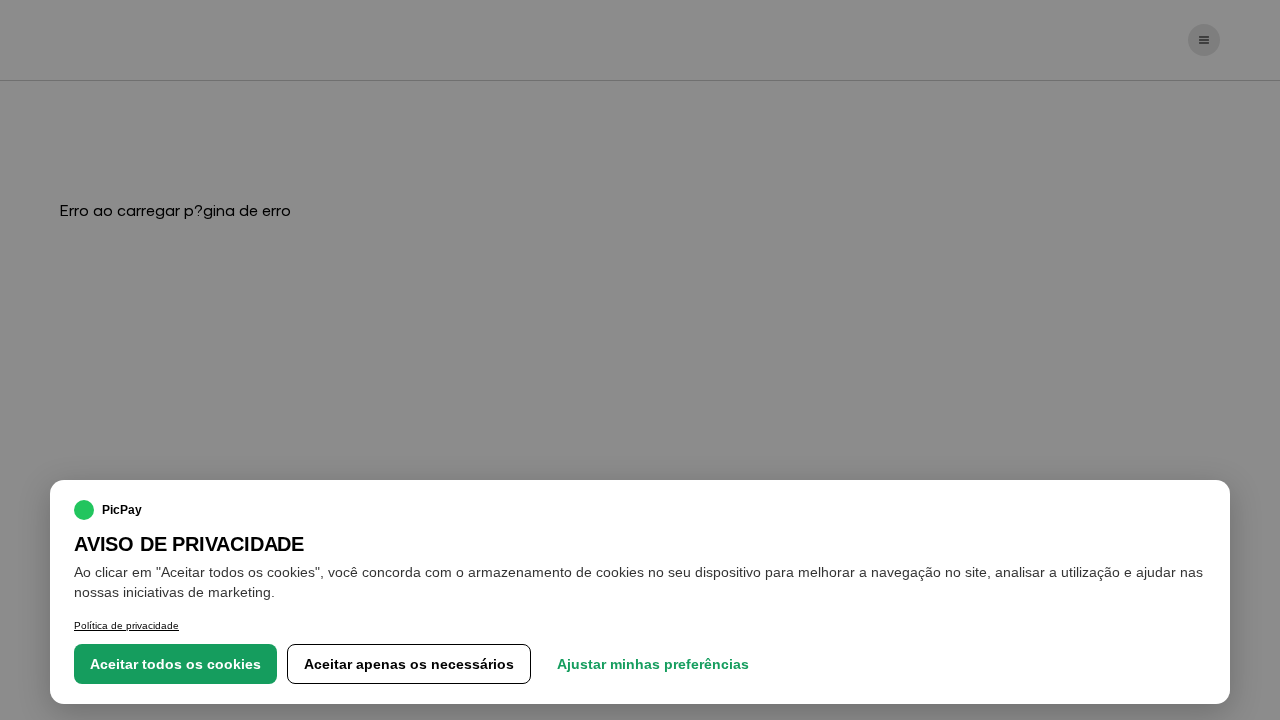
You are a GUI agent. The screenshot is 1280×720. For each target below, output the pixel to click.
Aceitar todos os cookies (175, 664)
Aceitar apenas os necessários (409, 664)
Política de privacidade (126, 625)
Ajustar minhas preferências (653, 664)
